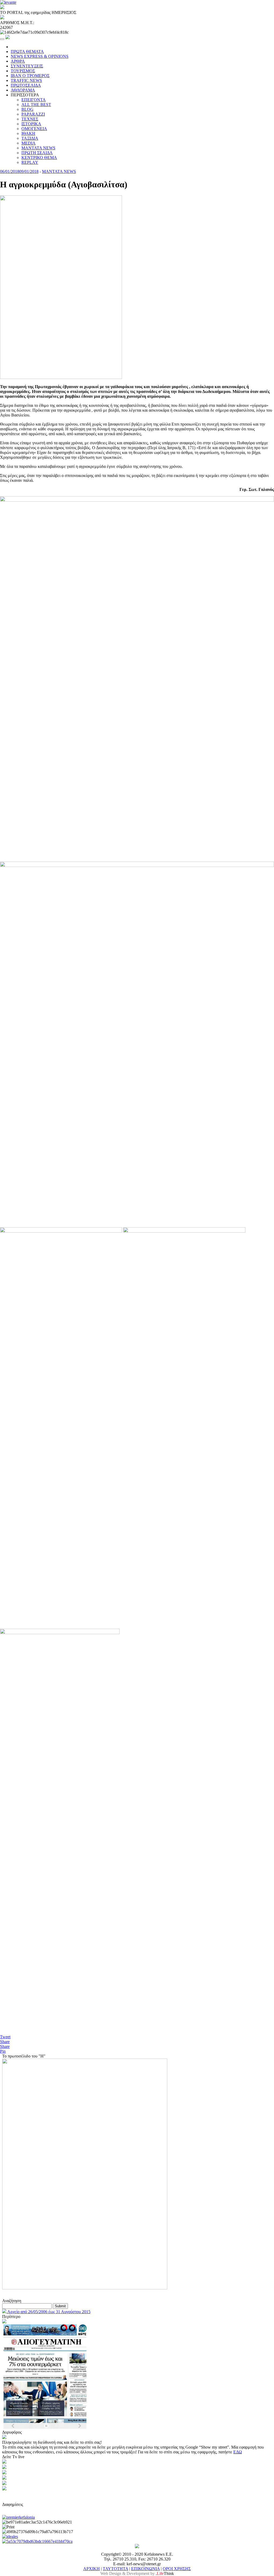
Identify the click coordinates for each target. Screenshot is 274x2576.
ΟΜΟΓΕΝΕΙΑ (34, 129)
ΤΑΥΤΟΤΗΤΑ (115, 2569)
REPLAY (30, 162)
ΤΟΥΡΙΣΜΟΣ (23, 71)
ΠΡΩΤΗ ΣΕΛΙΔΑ (37, 153)
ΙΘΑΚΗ (28, 133)
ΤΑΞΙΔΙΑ (30, 138)
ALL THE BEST (36, 105)
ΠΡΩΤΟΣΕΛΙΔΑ (26, 85)
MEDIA (28, 143)
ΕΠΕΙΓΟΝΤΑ (34, 100)
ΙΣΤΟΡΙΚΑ (31, 124)
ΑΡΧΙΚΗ (92, 2569)
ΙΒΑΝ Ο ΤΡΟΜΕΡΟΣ (30, 76)
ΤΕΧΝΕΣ (30, 119)
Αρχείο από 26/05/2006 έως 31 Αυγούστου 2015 (48, 2312)
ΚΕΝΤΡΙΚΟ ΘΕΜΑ (39, 158)
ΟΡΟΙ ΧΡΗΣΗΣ (177, 2569)
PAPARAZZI (33, 114)
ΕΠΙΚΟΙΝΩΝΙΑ (145, 2569)
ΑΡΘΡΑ (18, 61)
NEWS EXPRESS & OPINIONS (40, 56)
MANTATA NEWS (38, 148)
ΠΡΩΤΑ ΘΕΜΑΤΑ (27, 52)
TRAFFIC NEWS (26, 80)
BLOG (27, 109)
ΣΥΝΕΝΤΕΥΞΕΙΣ (27, 66)
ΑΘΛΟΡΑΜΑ (23, 90)
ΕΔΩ (238, 2452)
